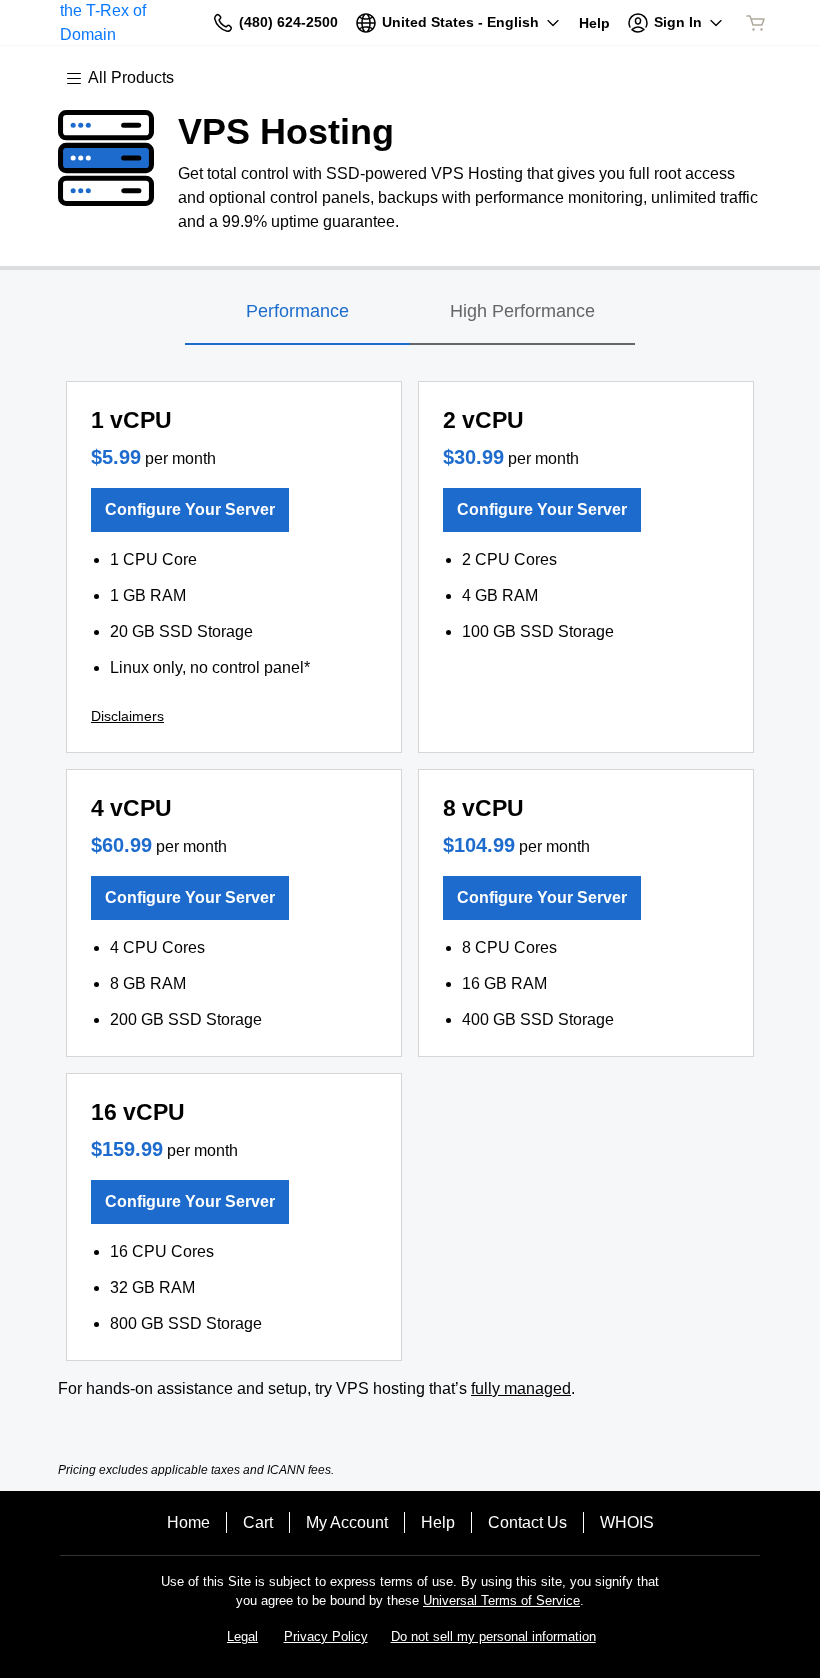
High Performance (522, 311)
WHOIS (627, 1522)
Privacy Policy (326, 1636)
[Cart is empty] (756, 23)
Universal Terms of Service (501, 1600)
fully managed (521, 1388)
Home (188, 1522)
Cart (258, 1522)
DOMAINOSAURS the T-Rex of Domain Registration (126, 22)
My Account (347, 1522)
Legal (242, 1636)
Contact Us (527, 1522)
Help (438, 1522)
